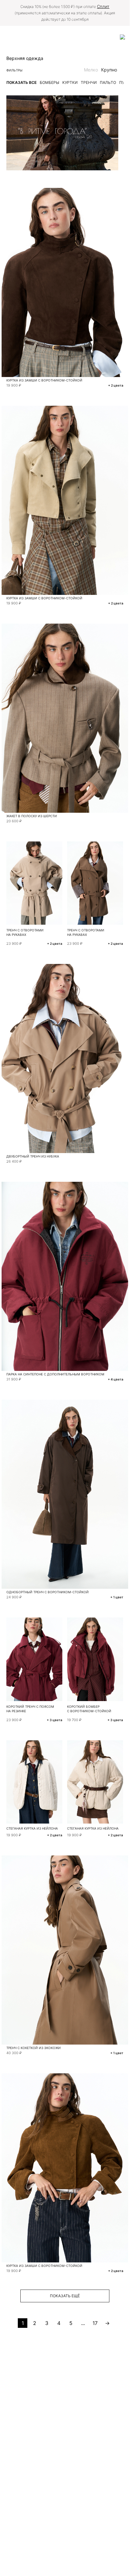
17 (95, 2323)
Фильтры (14, 70)
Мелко (91, 70)
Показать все (21, 82)
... (83, 2323)
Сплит (103, 6)
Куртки (70, 82)
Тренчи (89, 82)
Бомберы (49, 82)
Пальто (108, 82)
